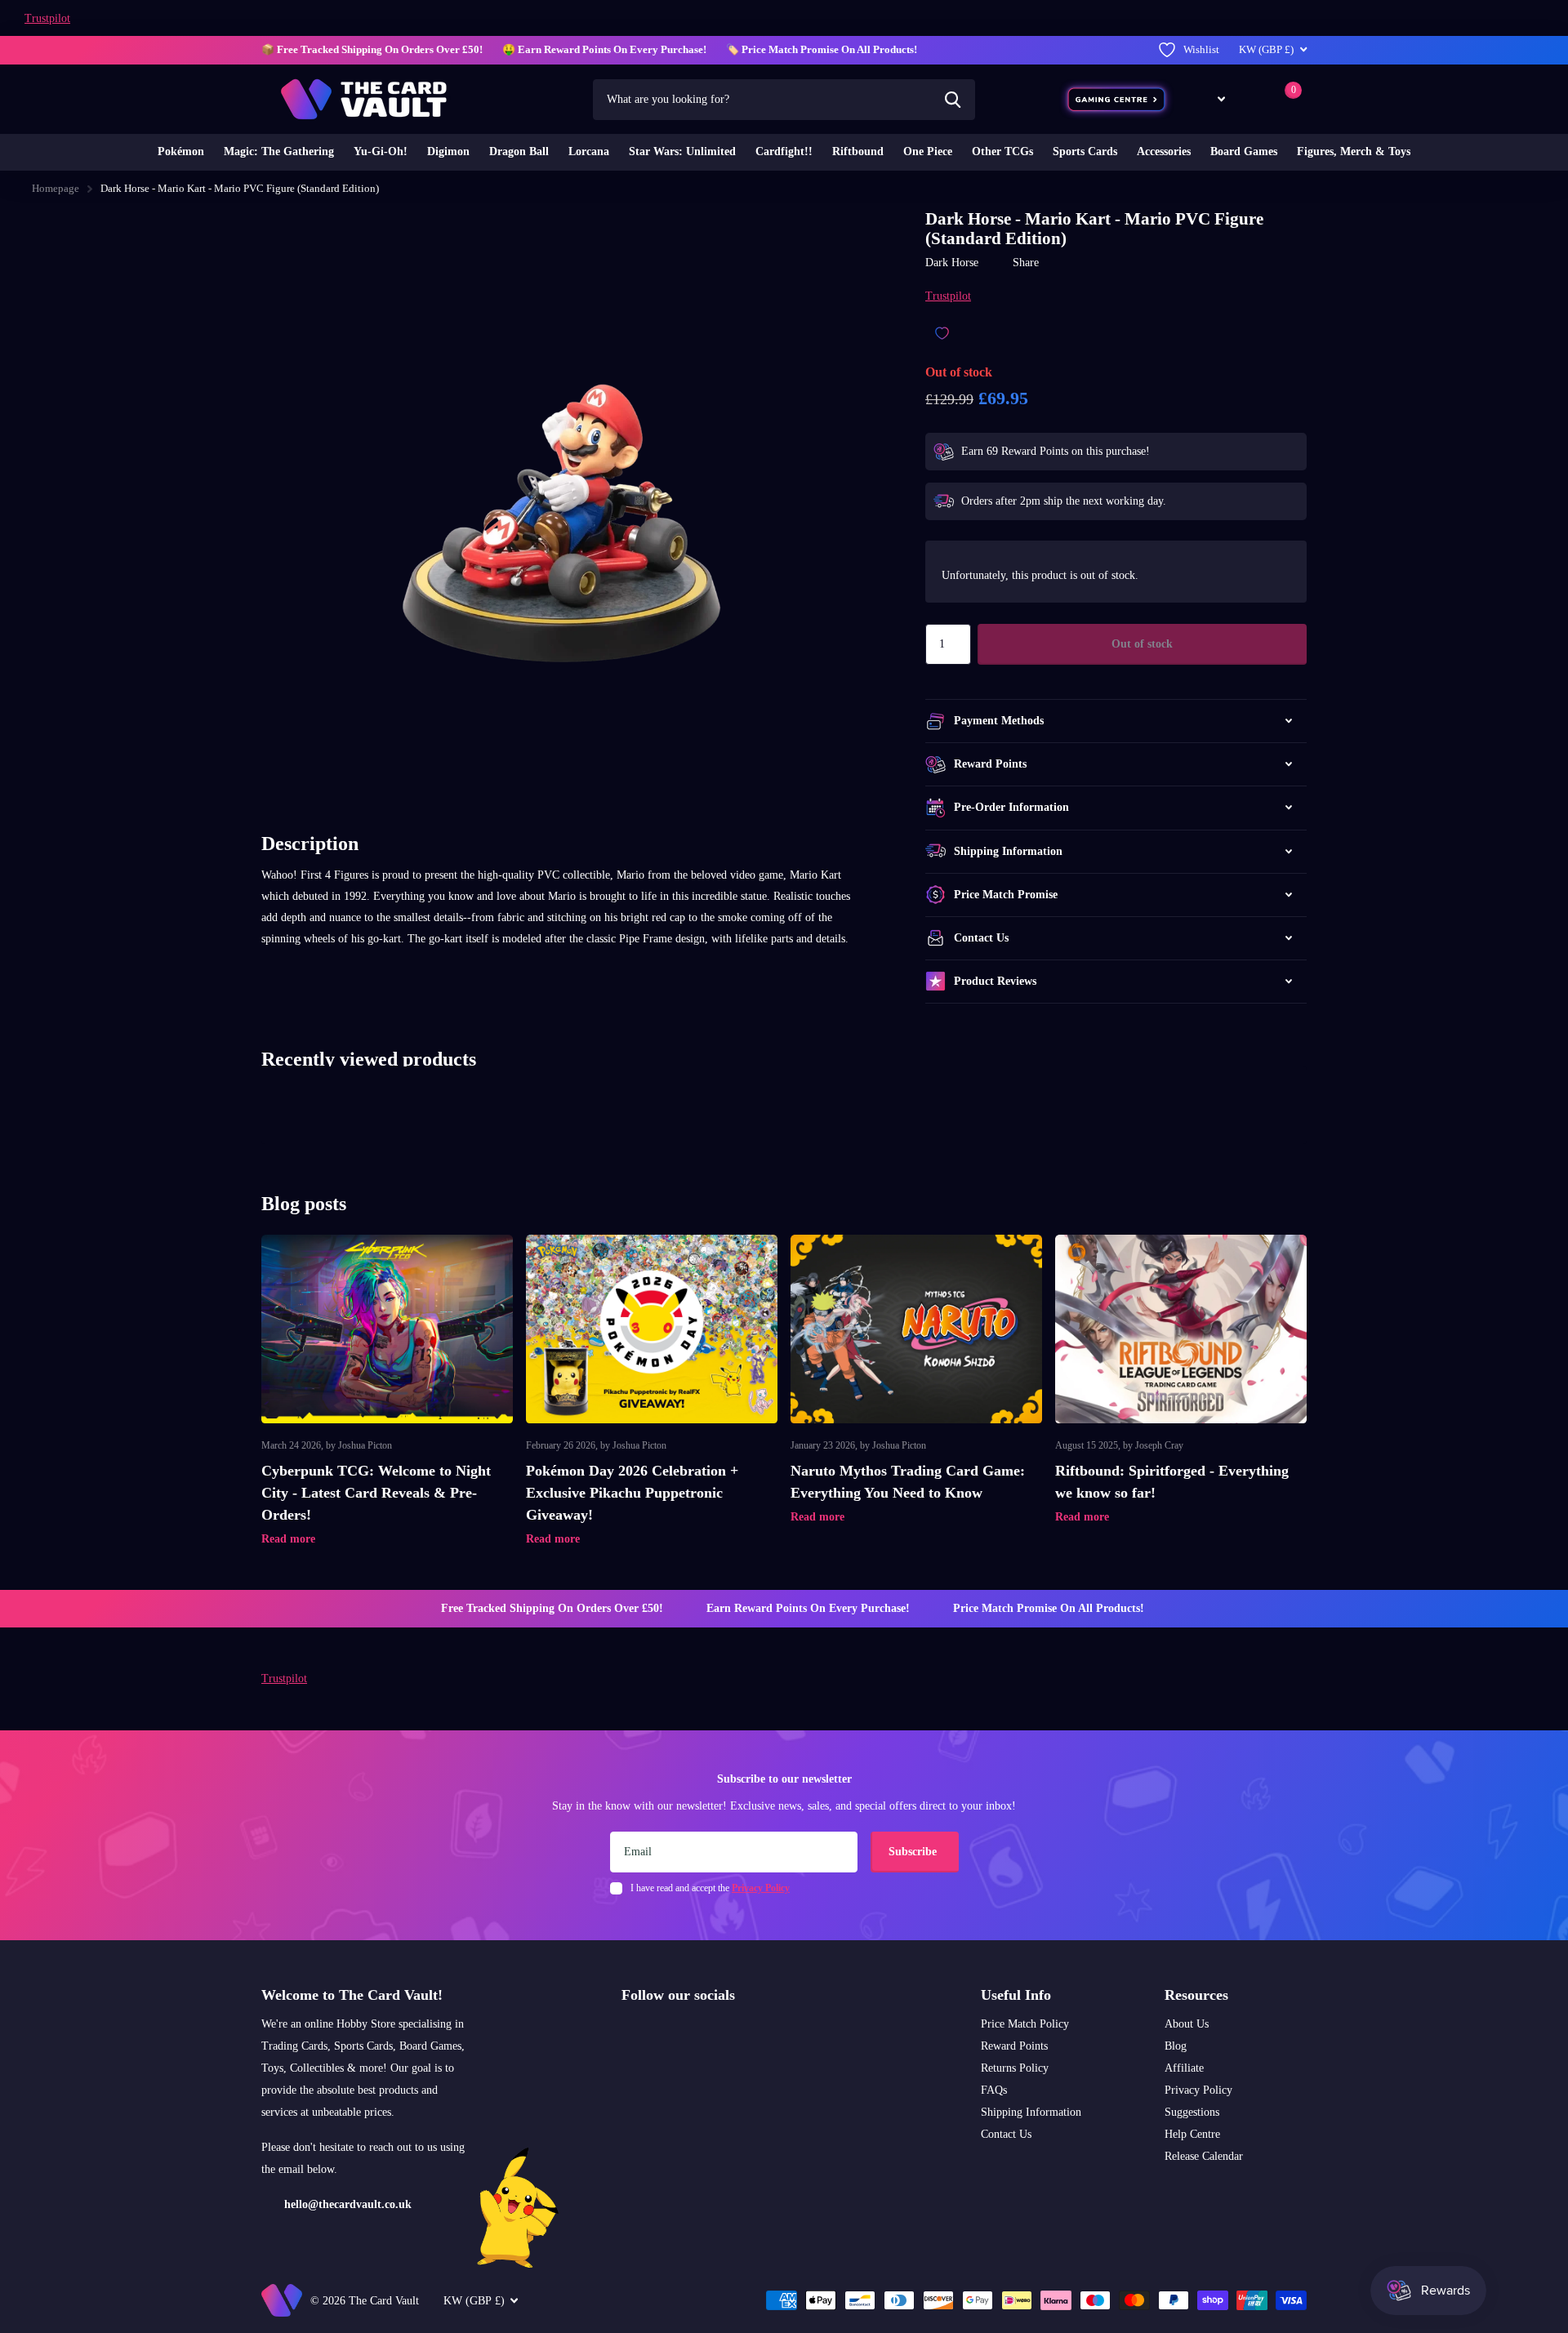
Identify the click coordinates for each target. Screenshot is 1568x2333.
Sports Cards (1085, 151)
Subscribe (914, 1852)
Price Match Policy (1025, 2024)
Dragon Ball (519, 151)
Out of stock (1142, 644)
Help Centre (1192, 2134)
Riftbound (858, 151)
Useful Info (1016, 1995)
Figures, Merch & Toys (1354, 151)
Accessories (1164, 151)
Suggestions (1192, 2112)
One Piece (928, 151)
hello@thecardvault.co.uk (348, 2204)
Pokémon (181, 151)
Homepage (56, 188)
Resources (1196, 1995)
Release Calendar (1204, 2156)
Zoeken (953, 100)
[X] (662, 2033)
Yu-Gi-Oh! (381, 151)
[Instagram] (627, 2033)
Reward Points (1014, 2046)
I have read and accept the (710, 1888)
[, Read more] (1209, 99)
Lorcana (589, 151)
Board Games (1244, 151)
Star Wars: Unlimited (682, 151)
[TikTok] (697, 2033)
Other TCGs (1002, 151)
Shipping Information (1031, 2112)
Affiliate (1184, 2068)
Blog (1176, 2046)
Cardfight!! (784, 151)
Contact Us (1006, 2134)
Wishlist (1201, 49)
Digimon (448, 151)
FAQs (994, 2090)
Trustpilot (47, 18)
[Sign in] (1252, 99)
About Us (1187, 2024)
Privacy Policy (1198, 2090)
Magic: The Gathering (279, 151)
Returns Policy (1015, 2068)
